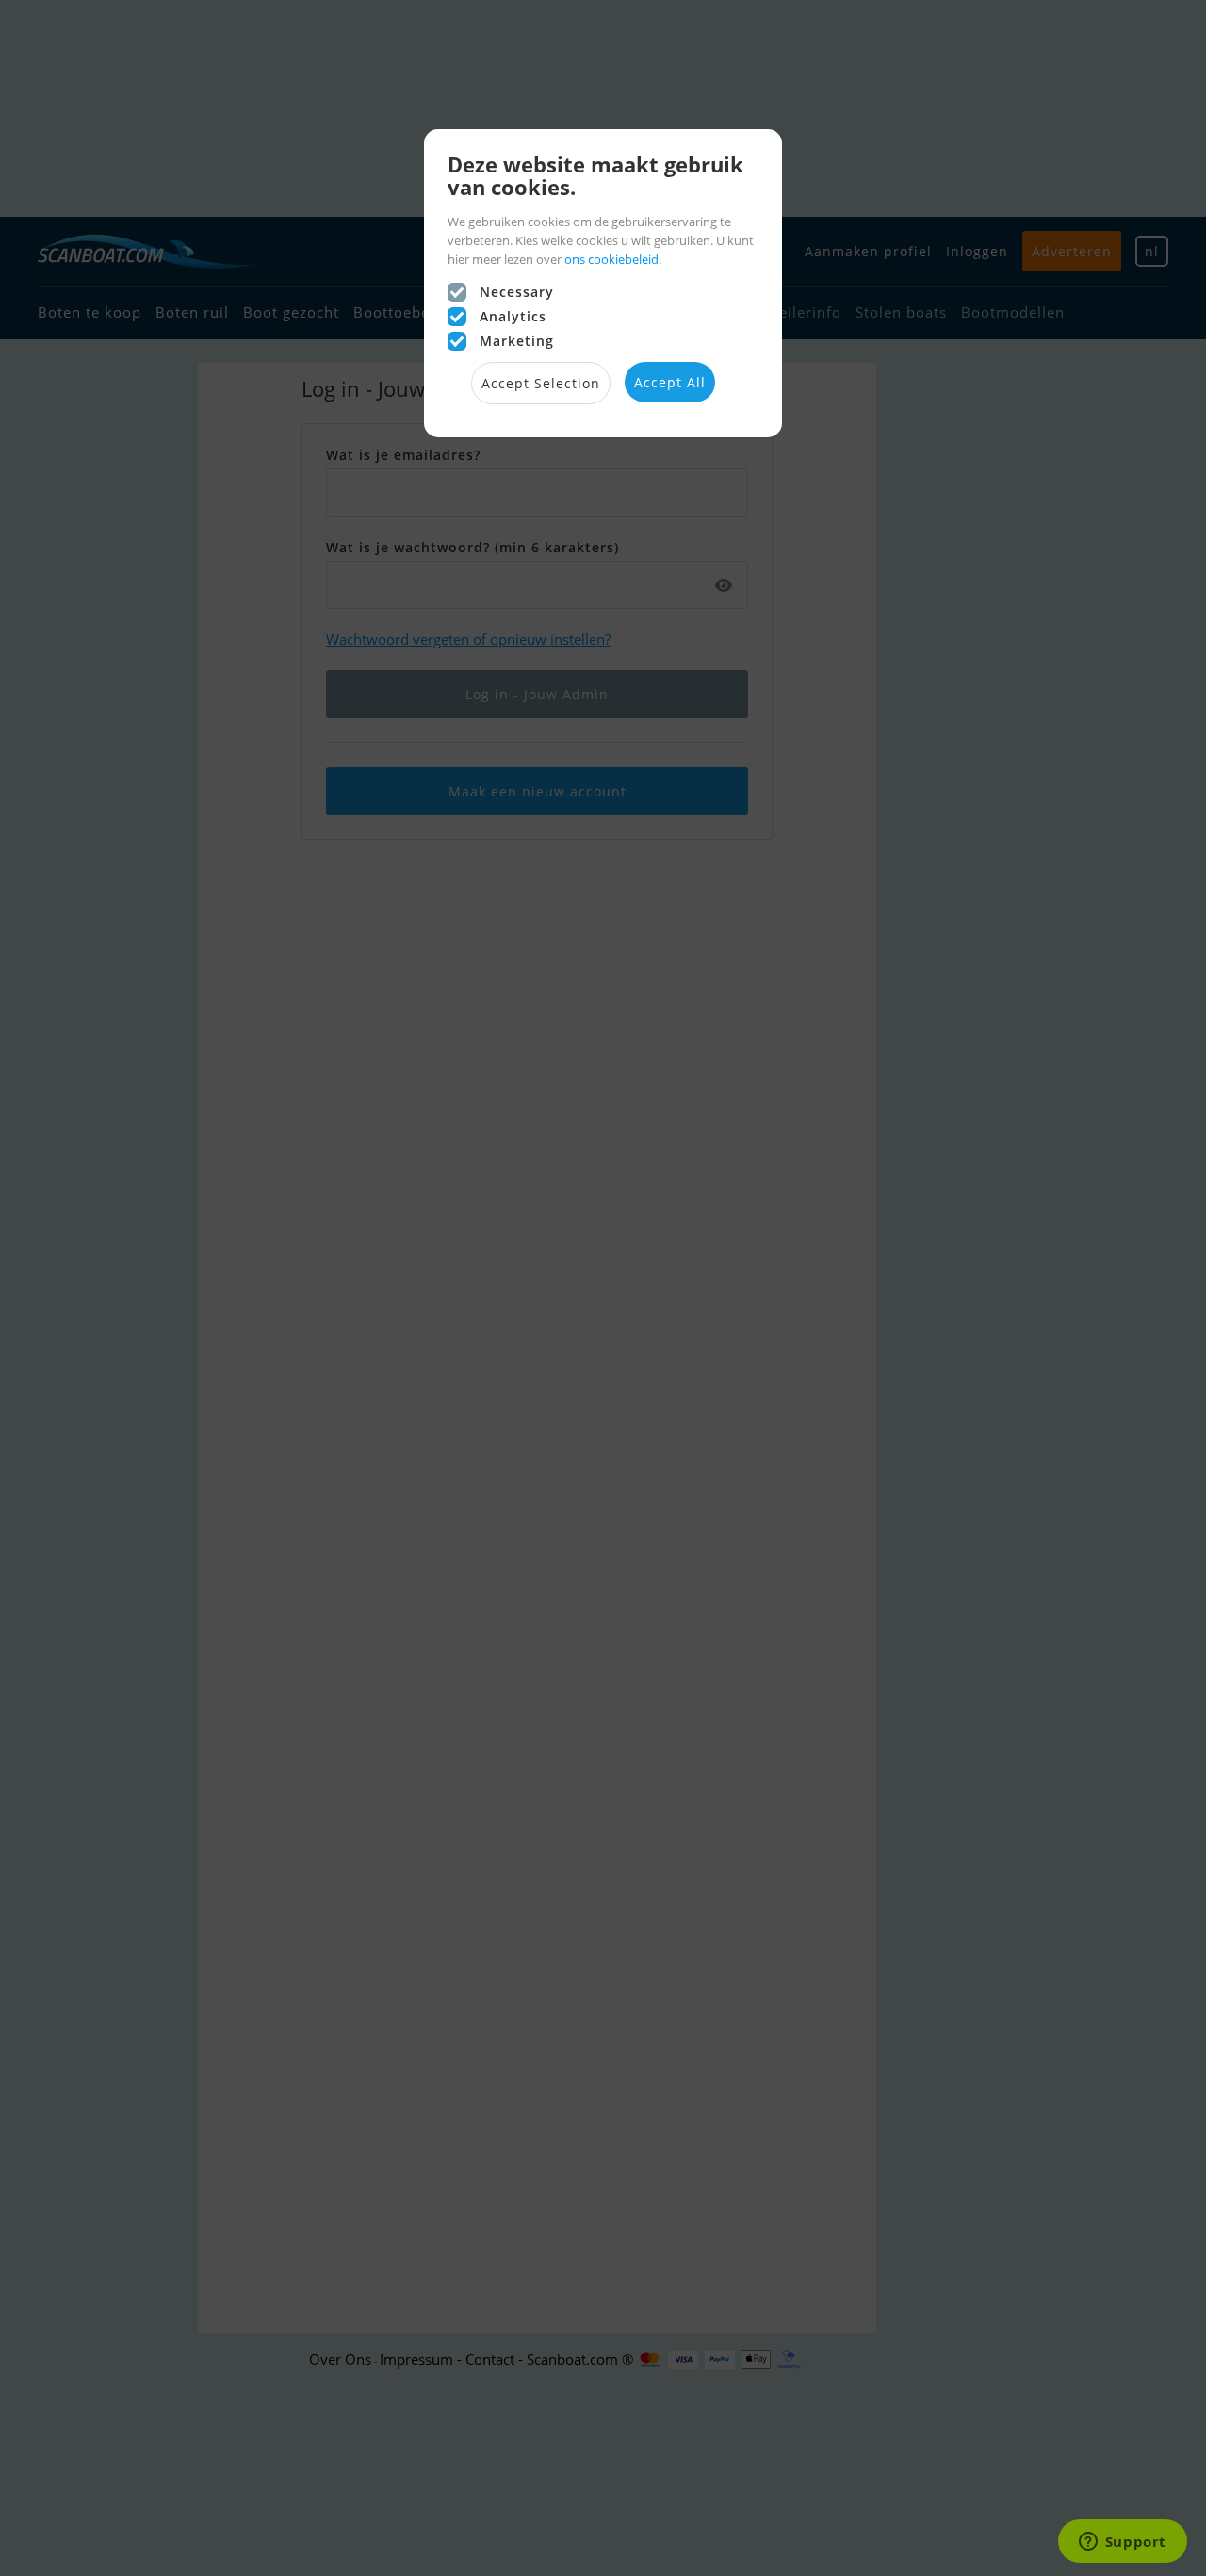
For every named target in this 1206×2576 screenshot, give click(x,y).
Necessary (517, 292)
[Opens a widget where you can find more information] (1122, 2543)
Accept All (670, 382)
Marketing (517, 341)
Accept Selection (541, 383)
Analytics (513, 316)
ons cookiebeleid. (613, 259)
